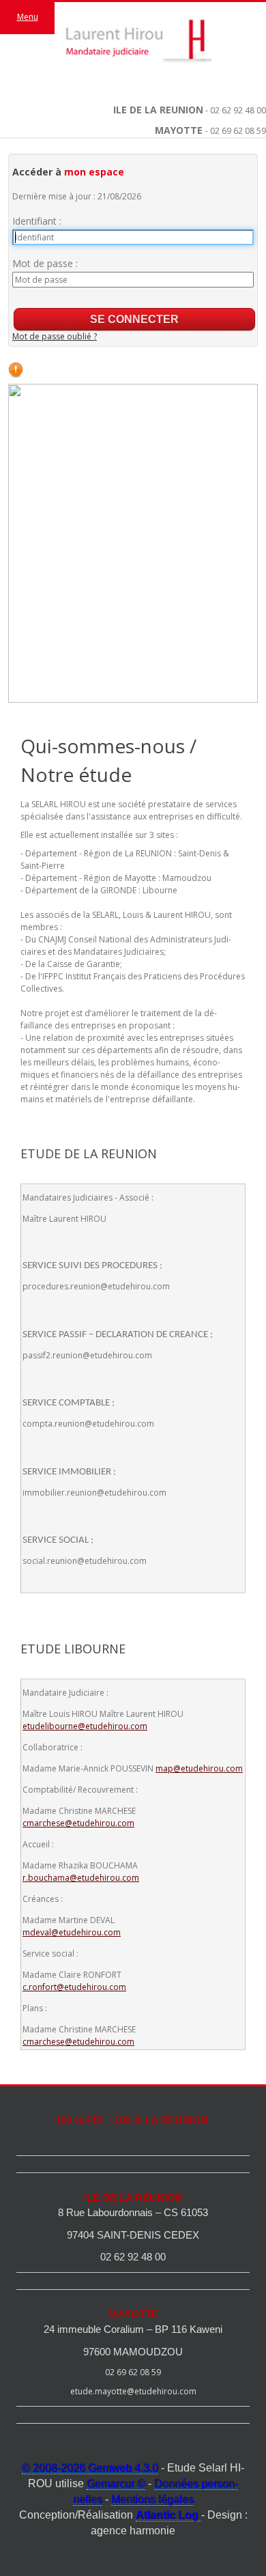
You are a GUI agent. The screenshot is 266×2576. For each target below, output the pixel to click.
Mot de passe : (45, 263)
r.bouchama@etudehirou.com (81, 1878)
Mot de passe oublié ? (55, 336)
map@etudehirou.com (199, 1768)
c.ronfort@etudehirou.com (74, 1987)
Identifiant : (37, 221)
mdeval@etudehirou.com (72, 1932)
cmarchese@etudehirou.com (78, 1823)
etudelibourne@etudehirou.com (85, 1726)
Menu (28, 17)
